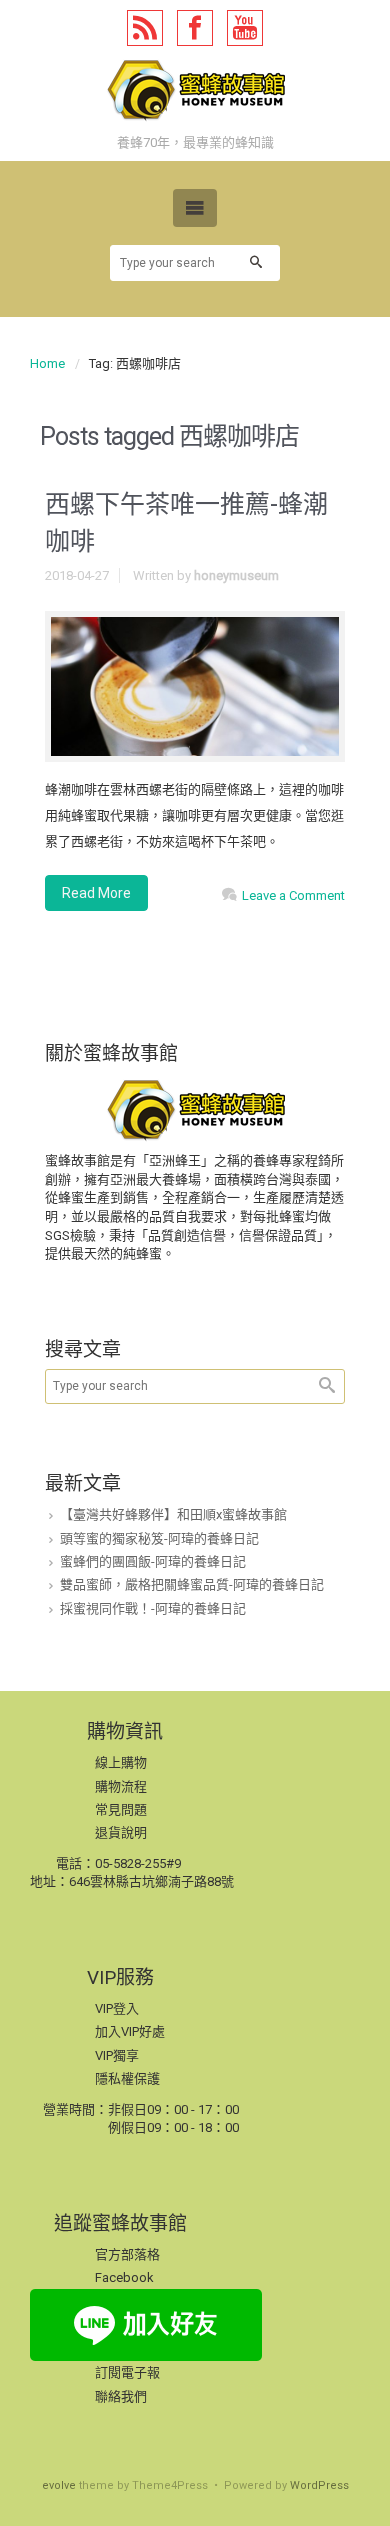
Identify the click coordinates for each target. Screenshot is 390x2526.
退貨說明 (121, 1832)
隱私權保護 (127, 2078)
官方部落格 (127, 2254)
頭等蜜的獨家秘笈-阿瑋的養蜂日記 (159, 1538)
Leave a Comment (293, 895)
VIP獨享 (117, 2055)
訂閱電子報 (127, 2372)
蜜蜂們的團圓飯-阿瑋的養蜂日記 (153, 1561)
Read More (96, 893)
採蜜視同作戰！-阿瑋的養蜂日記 (153, 1608)
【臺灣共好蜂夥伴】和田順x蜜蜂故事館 (173, 1514)
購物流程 (121, 1786)
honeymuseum (236, 575)
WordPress (319, 2485)
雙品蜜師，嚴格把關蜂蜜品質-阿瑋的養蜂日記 (192, 1584)
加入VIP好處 (130, 2031)
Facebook (124, 2277)
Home (47, 363)
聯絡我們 (121, 2396)
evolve (59, 2485)
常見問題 (121, 1809)
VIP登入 (117, 2008)
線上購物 (121, 1762)
